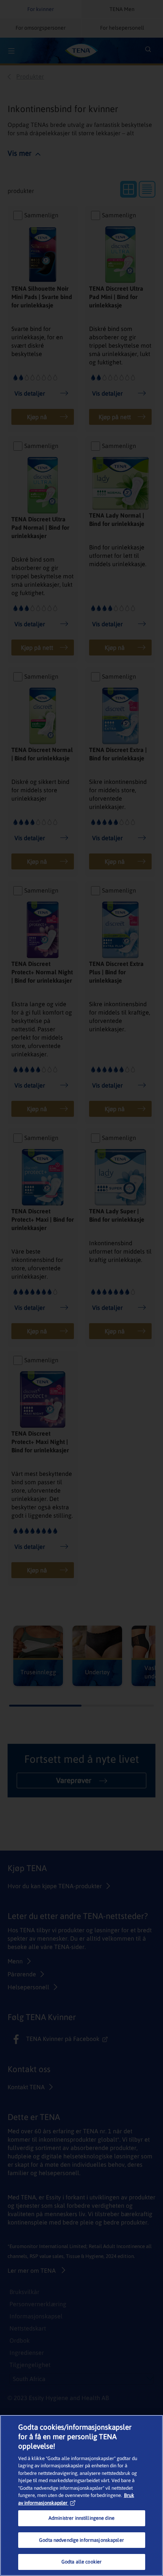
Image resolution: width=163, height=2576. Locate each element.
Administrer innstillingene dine (81, 2518)
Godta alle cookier (81, 2562)
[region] (81, 2495)
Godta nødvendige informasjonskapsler (81, 2540)
